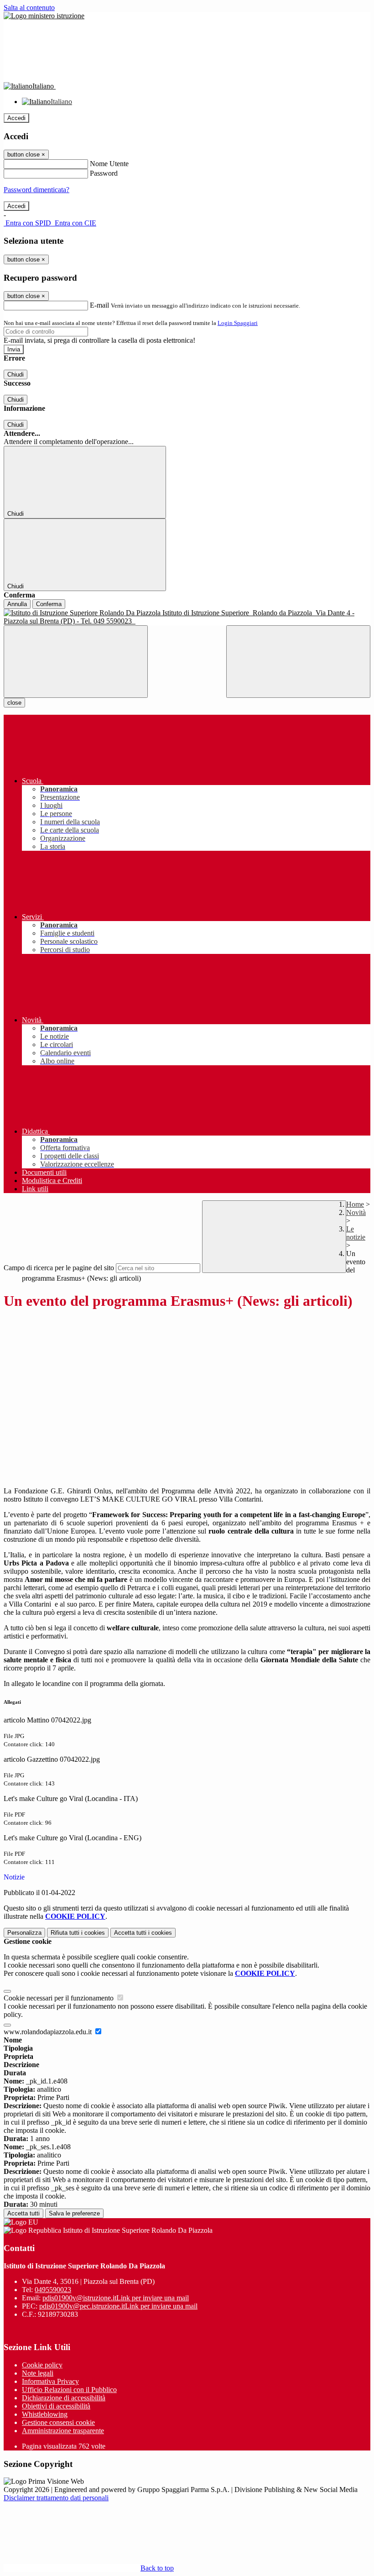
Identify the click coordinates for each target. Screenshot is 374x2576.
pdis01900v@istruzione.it (116, 2298)
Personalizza (24, 1933)
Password (104, 173)
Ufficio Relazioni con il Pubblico (69, 2390)
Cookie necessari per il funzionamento (60, 1998)
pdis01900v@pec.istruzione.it (118, 2306)
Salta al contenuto (29, 8)
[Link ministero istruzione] (44, 16)
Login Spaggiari (238, 323)
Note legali (38, 2373)
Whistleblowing (45, 2414)
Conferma (49, 604)
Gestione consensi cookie (58, 2422)
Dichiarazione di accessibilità (64, 2398)
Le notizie (356, 1233)
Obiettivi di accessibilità (56, 2406)
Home (355, 1204)
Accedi (16, 118)
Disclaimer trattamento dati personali (56, 2498)
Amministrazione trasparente (63, 2431)
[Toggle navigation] (76, 662)
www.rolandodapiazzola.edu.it (49, 2032)
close (14, 703)
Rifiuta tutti (78, 1933)
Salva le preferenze (74, 2213)
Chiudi (16, 374)
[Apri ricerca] (298, 662)
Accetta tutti (143, 1933)
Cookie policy (42, 2365)
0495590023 (53, 2290)
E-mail (99, 305)
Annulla (17, 604)
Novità (356, 1212)
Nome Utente (109, 164)
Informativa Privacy (50, 2381)
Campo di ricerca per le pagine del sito (59, 1268)
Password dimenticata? (36, 190)
